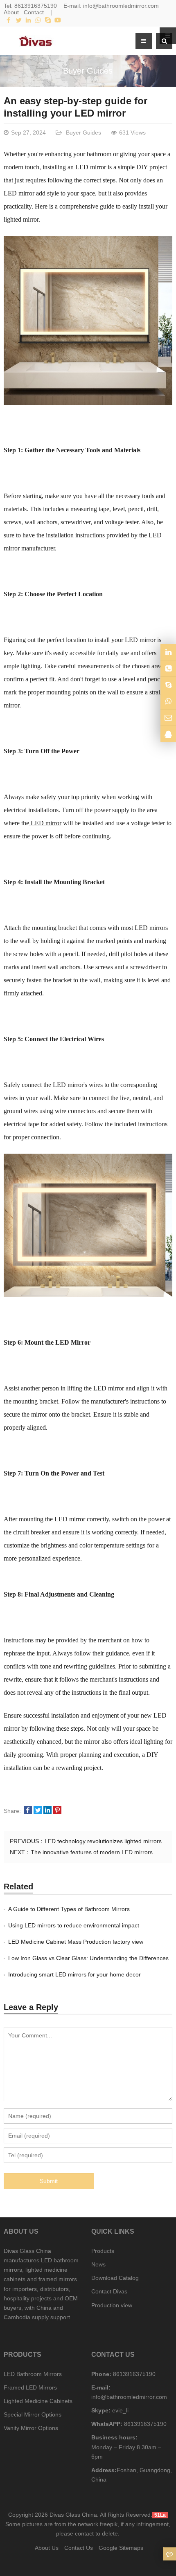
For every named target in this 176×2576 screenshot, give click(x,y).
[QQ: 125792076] (168, 734)
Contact (34, 12)
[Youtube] (58, 20)
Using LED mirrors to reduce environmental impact (74, 1925)
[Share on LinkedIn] (47, 1811)
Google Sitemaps (121, 2548)
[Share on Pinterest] (57, 1811)
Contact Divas (109, 2291)
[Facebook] (9, 20)
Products (103, 2251)
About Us (47, 2548)
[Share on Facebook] (28, 1811)
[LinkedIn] (28, 20)
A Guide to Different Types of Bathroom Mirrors (69, 1909)
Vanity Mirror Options (31, 2428)
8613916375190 (36, 6)
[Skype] (48, 20)
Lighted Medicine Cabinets (38, 2401)
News (98, 2264)
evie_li (120, 2410)
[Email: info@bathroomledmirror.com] (168, 718)
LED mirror (45, 823)
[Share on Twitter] (38, 1811)
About (11, 12)
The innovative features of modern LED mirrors (92, 1852)
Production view (112, 2305)
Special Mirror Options (33, 2414)
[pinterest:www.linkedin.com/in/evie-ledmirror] (168, 652)
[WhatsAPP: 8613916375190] (168, 701)
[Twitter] (18, 20)
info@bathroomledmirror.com (121, 6)
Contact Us (79, 2548)
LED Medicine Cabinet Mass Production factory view (76, 1942)
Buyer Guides (88, 71)
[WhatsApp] (38, 20)
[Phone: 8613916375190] (168, 668)
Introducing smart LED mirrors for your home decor (74, 1974)
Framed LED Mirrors (30, 2387)
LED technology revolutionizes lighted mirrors (103, 1841)
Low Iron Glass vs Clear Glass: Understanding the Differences (88, 1958)
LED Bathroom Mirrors (33, 2374)
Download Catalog (115, 2278)
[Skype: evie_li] (168, 685)
